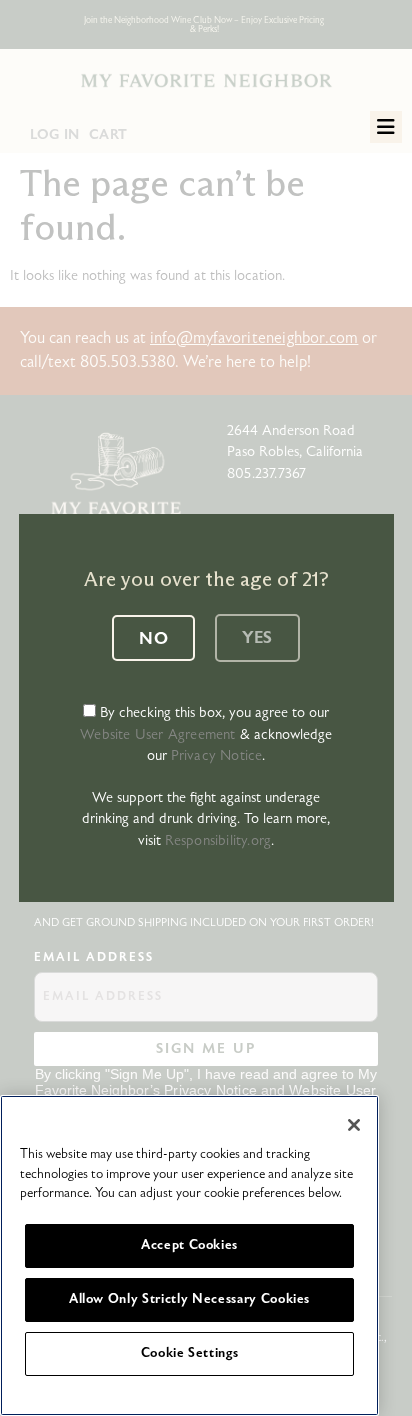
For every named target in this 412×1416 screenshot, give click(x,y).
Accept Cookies (189, 1245)
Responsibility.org (218, 840)
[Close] (354, 1125)
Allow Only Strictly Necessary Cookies (189, 1299)
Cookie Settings (190, 1353)
